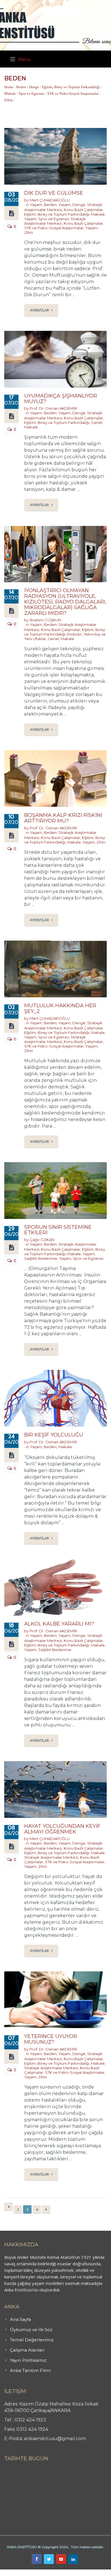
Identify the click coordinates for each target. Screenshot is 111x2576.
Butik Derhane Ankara (21, 2573)
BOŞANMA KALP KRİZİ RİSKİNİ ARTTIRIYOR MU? (63, 818)
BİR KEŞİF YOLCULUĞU (54, 1435)
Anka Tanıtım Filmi (30, 2370)
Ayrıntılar (39, 310)
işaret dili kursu (90, 2573)
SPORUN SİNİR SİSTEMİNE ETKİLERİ (58, 1230)
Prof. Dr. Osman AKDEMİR (53, 408)
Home (9, 87)
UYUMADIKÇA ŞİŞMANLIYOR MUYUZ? (61, 399)
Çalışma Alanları (27, 2350)
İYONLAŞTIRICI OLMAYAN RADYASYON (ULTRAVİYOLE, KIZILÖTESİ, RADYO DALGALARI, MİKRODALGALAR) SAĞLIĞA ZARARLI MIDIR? (65, 602)
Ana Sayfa (20, 2319)
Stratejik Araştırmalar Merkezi (55, 221)
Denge (34, 87)
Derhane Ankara (58, 2573)
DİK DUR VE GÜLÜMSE (54, 193)
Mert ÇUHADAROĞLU (50, 200)
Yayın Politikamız (28, 2360)
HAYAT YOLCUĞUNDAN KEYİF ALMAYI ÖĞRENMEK (62, 1829)
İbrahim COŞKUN (45, 620)
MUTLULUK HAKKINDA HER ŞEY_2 (60, 1008)
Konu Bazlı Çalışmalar (83, 210)
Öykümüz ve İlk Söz (31, 2330)
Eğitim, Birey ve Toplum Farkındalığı (71, 87)
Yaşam (36, 205)
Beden (21, 87)
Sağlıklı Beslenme (41, 1258)
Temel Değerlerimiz (32, 2340)
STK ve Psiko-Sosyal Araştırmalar (73, 93)
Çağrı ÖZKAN (42, 1240)
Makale (10, 93)
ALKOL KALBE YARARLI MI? (59, 1624)
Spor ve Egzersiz (32, 93)
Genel (97, 422)
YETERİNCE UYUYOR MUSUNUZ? (51, 2039)
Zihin (9, 100)
